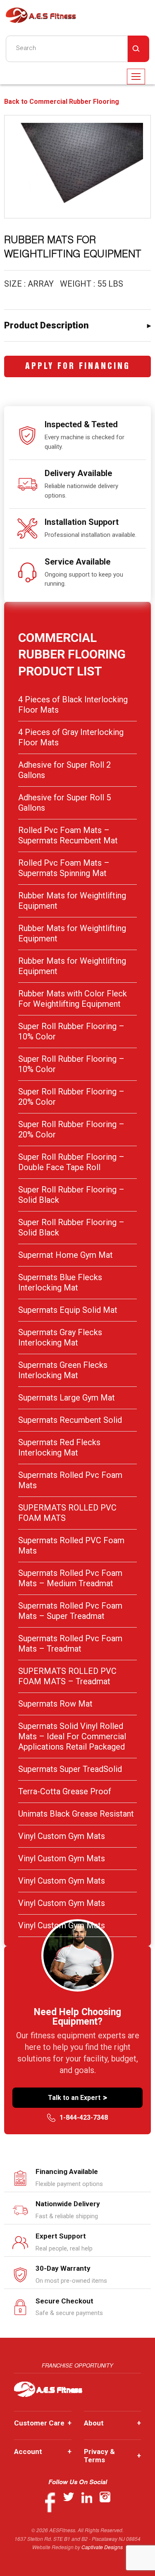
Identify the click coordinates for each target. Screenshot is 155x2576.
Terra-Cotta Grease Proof (65, 1791)
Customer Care (43, 2423)
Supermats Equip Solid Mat (68, 1310)
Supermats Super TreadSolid (70, 1769)
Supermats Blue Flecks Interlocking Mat (60, 1282)
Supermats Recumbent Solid (70, 1420)
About (113, 2423)
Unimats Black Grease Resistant (76, 1814)
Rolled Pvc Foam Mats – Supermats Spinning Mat (64, 868)
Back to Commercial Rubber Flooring (62, 102)
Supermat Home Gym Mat (66, 1255)
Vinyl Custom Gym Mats (62, 1836)
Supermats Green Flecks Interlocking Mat (63, 1370)
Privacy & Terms (113, 2456)
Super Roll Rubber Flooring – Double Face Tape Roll (71, 1162)
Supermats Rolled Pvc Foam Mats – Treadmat (70, 1644)
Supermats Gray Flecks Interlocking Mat (60, 1337)
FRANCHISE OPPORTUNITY (77, 2365)
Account (43, 2452)
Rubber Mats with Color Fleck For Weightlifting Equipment (73, 999)
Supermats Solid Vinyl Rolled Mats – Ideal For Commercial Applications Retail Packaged (72, 1736)
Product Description (46, 325)
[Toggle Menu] (136, 77)
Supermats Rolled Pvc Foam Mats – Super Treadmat (70, 1611)
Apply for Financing (78, 367)
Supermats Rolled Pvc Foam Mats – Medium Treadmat (70, 1578)
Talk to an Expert (77, 2097)
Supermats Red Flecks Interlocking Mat (59, 1447)
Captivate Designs (102, 2547)
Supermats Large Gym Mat (67, 1398)
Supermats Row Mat (55, 1704)
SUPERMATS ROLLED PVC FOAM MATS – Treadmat (67, 1676)
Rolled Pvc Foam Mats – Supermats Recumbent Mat (68, 835)
